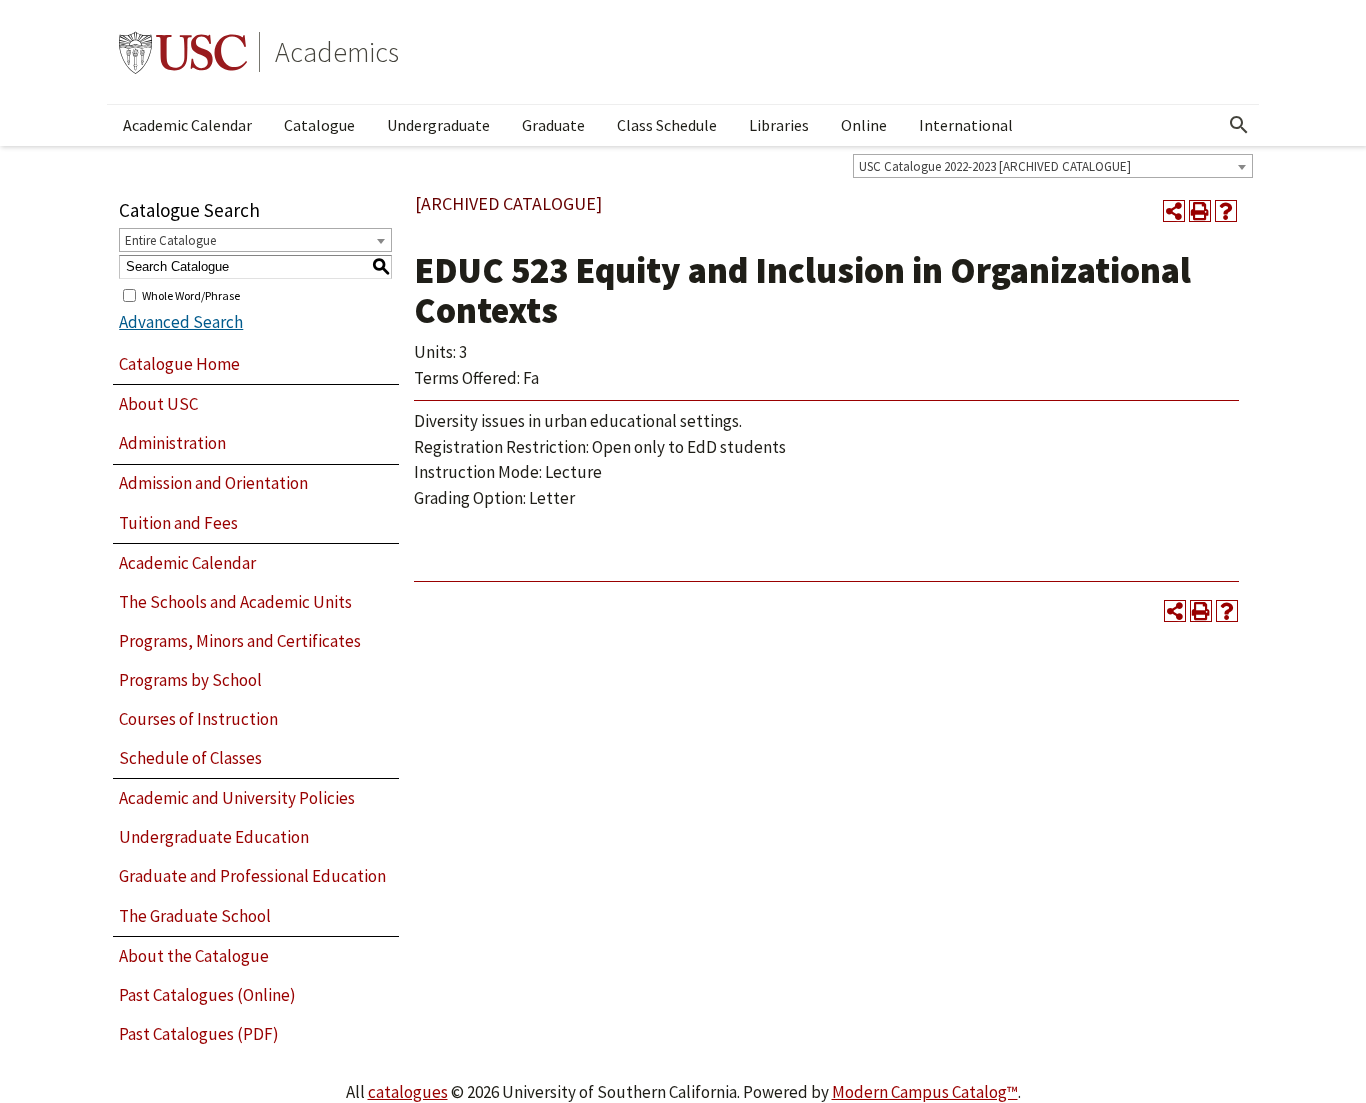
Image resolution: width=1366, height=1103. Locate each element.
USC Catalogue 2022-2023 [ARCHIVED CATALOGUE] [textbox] (995, 166)
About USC (158, 404)
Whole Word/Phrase (191, 294)
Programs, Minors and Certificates (240, 641)
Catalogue (319, 125)
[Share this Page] (1174, 211)
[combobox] (1053, 166)
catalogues (408, 1092)
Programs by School (190, 680)
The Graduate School (195, 916)
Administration (172, 443)
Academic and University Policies (237, 798)
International (966, 125)
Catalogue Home (179, 364)
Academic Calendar (187, 125)
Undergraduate (438, 125)
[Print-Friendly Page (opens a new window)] (1200, 211)
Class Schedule (667, 125)
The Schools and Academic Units (235, 602)
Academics (337, 52)
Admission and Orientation (213, 483)
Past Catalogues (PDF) (199, 1034)
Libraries (779, 125)
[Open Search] (1239, 125)
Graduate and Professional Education (252, 876)
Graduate (553, 125)
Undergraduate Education (214, 837)
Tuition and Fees (178, 523)
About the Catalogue (194, 956)
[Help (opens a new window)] (1226, 211)
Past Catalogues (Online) (207, 995)
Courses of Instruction (198, 719)
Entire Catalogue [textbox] (170, 240)
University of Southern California (183, 52)
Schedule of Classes (190, 758)
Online (864, 125)
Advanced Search (181, 322)
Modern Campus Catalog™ (925, 1092)
